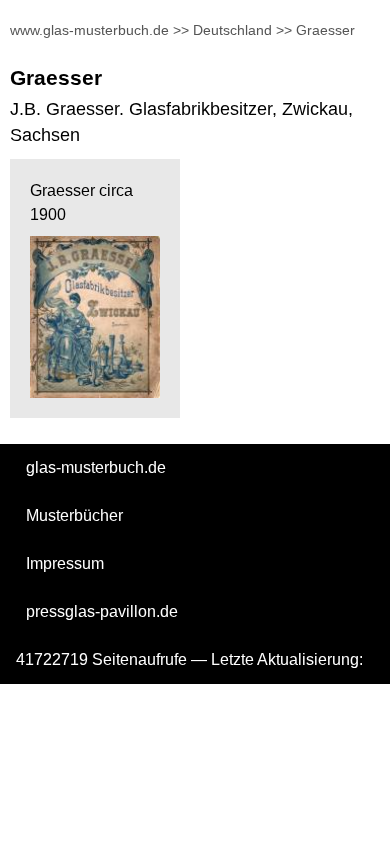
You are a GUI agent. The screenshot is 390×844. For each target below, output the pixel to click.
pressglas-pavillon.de (102, 611)
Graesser (325, 30)
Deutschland (232, 30)
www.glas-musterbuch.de (89, 30)
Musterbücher (74, 515)
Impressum (65, 563)
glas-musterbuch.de (96, 467)
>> (181, 30)
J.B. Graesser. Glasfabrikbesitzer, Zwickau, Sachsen (181, 122)
